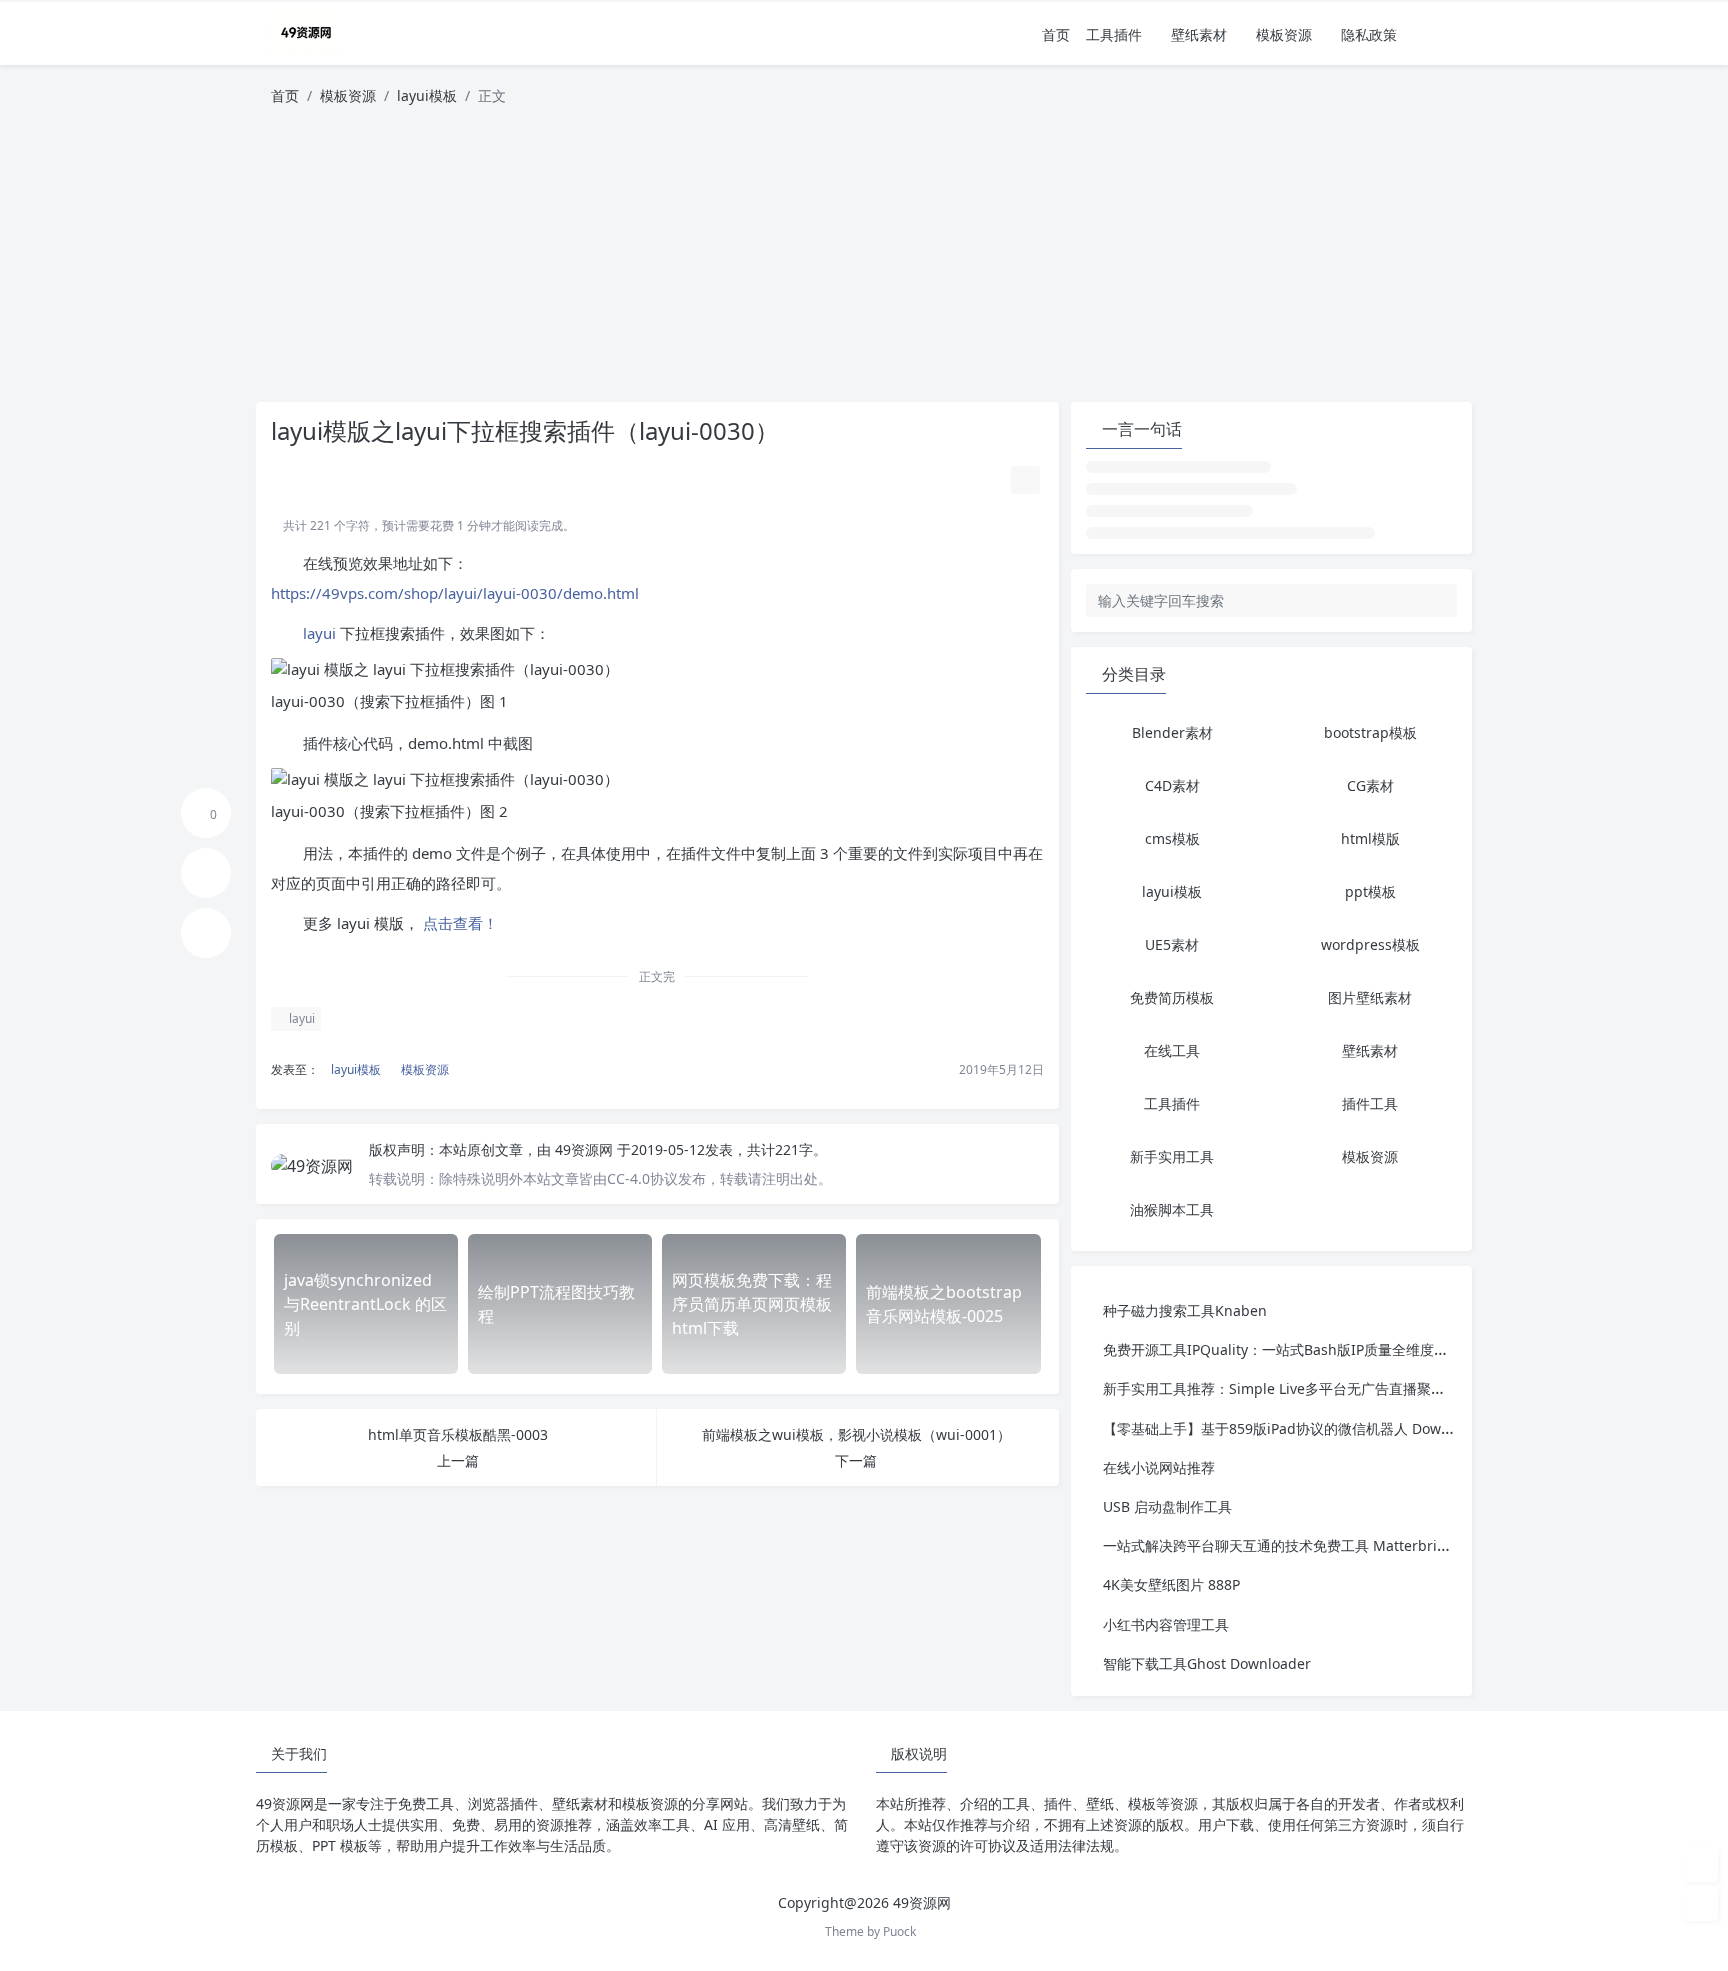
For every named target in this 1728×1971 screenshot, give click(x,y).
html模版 (1370, 838)
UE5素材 (1172, 944)
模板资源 (1284, 34)
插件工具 (1370, 1103)
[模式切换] (1431, 34)
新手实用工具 (1172, 1156)
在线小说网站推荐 (1159, 1467)
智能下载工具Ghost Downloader (1207, 1663)
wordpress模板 (1370, 944)
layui (319, 633)
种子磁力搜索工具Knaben (1185, 1310)
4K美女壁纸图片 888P (1171, 1584)
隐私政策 (1369, 34)
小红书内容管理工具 (1166, 1624)
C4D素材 (1172, 785)
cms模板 (1172, 838)
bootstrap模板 (1370, 732)
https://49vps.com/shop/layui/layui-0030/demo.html (455, 593)
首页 (1056, 34)
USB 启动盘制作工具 (1167, 1506)
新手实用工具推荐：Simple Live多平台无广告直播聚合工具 (1288, 1388)
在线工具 (1172, 1050)
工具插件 (1114, 34)
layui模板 (427, 95)
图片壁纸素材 (1370, 997)
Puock (899, 1931)
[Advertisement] (864, 262)
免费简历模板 (1172, 997)
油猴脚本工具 (1172, 1209)
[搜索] (1458, 34)
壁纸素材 (1199, 34)
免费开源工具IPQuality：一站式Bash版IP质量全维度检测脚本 (1296, 1349)
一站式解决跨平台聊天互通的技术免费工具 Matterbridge (1283, 1545)
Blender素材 (1172, 732)
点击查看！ (458, 923)
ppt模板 (1370, 891)
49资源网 (586, 1149)
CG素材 (1370, 785)
